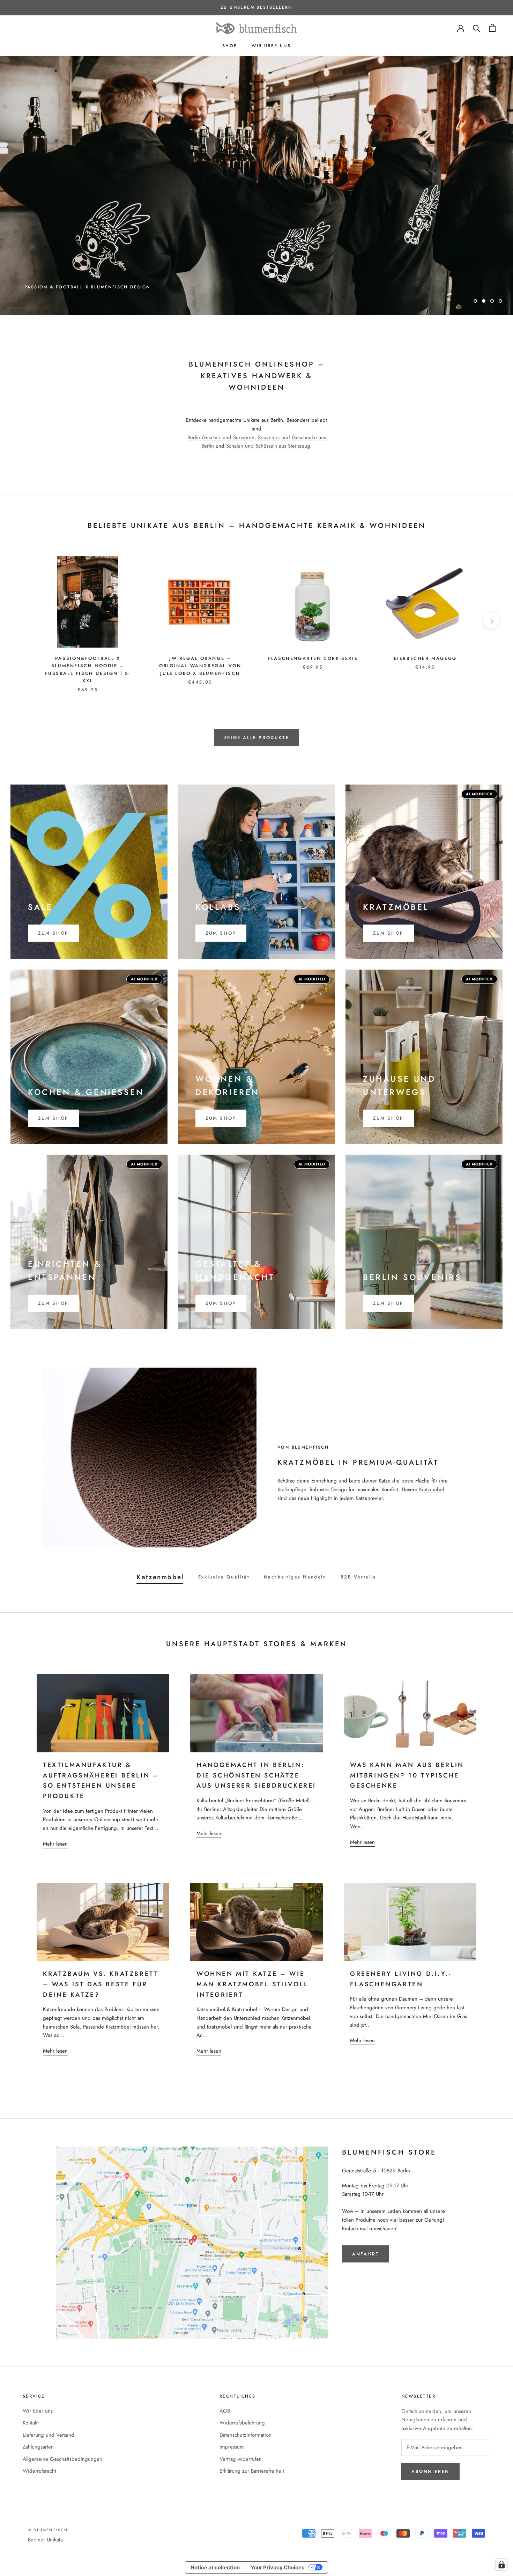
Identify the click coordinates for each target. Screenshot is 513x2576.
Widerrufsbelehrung (242, 2392)
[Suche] (477, 28)
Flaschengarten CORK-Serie (313, 627)
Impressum (232, 2416)
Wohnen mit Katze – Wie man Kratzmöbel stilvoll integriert (252, 1953)
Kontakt (31, 2392)
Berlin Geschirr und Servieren (221, 406)
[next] (491, 590)
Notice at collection (215, 2536)
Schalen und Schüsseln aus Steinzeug (268, 415)
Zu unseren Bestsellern (256, 7)
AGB (225, 2380)
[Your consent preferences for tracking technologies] (501, 2564)
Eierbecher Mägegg (425, 627)
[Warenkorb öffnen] (492, 28)
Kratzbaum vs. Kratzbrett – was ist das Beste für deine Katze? (101, 1953)
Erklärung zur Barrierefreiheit (252, 2440)
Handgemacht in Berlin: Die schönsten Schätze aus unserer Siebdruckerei (256, 1744)
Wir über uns (271, 46)
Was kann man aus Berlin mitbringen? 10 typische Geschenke (407, 1744)
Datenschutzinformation (246, 2404)
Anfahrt (366, 2223)
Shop (230, 46)
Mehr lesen (55, 1813)
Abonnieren (430, 2440)
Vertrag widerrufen (241, 2428)
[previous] (22, 590)
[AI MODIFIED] (103, 1891)
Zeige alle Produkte (256, 706)
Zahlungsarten (38, 2416)
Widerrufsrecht (39, 2440)
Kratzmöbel (432, 1458)
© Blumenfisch (48, 2499)
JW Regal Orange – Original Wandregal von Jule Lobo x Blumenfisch (200, 635)
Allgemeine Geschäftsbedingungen (62, 2428)
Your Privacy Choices (277, 2536)
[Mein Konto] (461, 28)
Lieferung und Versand (49, 2404)
